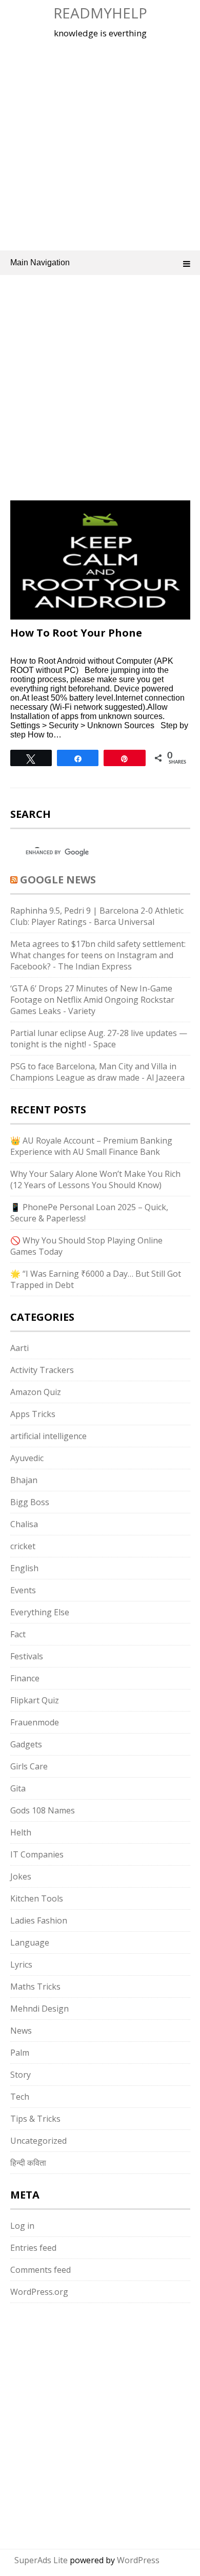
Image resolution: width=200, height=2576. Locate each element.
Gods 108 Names (43, 1810)
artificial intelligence (48, 1436)
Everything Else (40, 1612)
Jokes (21, 1876)
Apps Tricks (33, 1414)
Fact (18, 1634)
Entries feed (33, 2248)
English (24, 1568)
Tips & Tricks (35, 2119)
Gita (18, 1788)
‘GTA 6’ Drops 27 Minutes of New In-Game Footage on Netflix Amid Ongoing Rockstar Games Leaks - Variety (92, 1000)
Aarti (19, 1348)
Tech (20, 2097)
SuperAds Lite (41, 2560)
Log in (22, 2226)
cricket (23, 1546)
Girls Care (29, 1766)
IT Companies (37, 1854)
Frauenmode (35, 1722)
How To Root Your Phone (76, 633)
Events (23, 1590)
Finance (25, 1678)
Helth (21, 1832)
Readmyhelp (100, 13)
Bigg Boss (30, 1502)
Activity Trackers (42, 1370)
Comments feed (41, 2270)
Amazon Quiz (36, 1392)
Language (30, 1942)
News (21, 2031)
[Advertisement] (100, 143)
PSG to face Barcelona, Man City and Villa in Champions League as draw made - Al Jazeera (97, 1072)
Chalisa (24, 1524)
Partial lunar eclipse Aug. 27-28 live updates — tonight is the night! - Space (99, 1039)
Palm (20, 2053)
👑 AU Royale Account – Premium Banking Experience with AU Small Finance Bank (91, 1146)
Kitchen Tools (37, 1898)
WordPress (138, 2560)
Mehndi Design (39, 2009)
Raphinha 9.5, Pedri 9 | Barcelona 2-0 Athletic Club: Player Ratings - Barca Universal (97, 916)
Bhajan (24, 1480)
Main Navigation (40, 262)
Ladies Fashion (39, 1920)
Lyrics (21, 1965)
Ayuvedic (27, 1458)
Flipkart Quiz (35, 1700)
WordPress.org (39, 2292)
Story (21, 2075)
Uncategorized (38, 2141)
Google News (58, 880)
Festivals (27, 1656)
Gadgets (26, 1744)
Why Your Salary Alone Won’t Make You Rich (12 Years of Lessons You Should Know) (95, 1179)
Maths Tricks (35, 1987)
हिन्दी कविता (28, 2163)
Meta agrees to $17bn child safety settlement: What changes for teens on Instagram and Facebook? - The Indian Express (98, 955)
